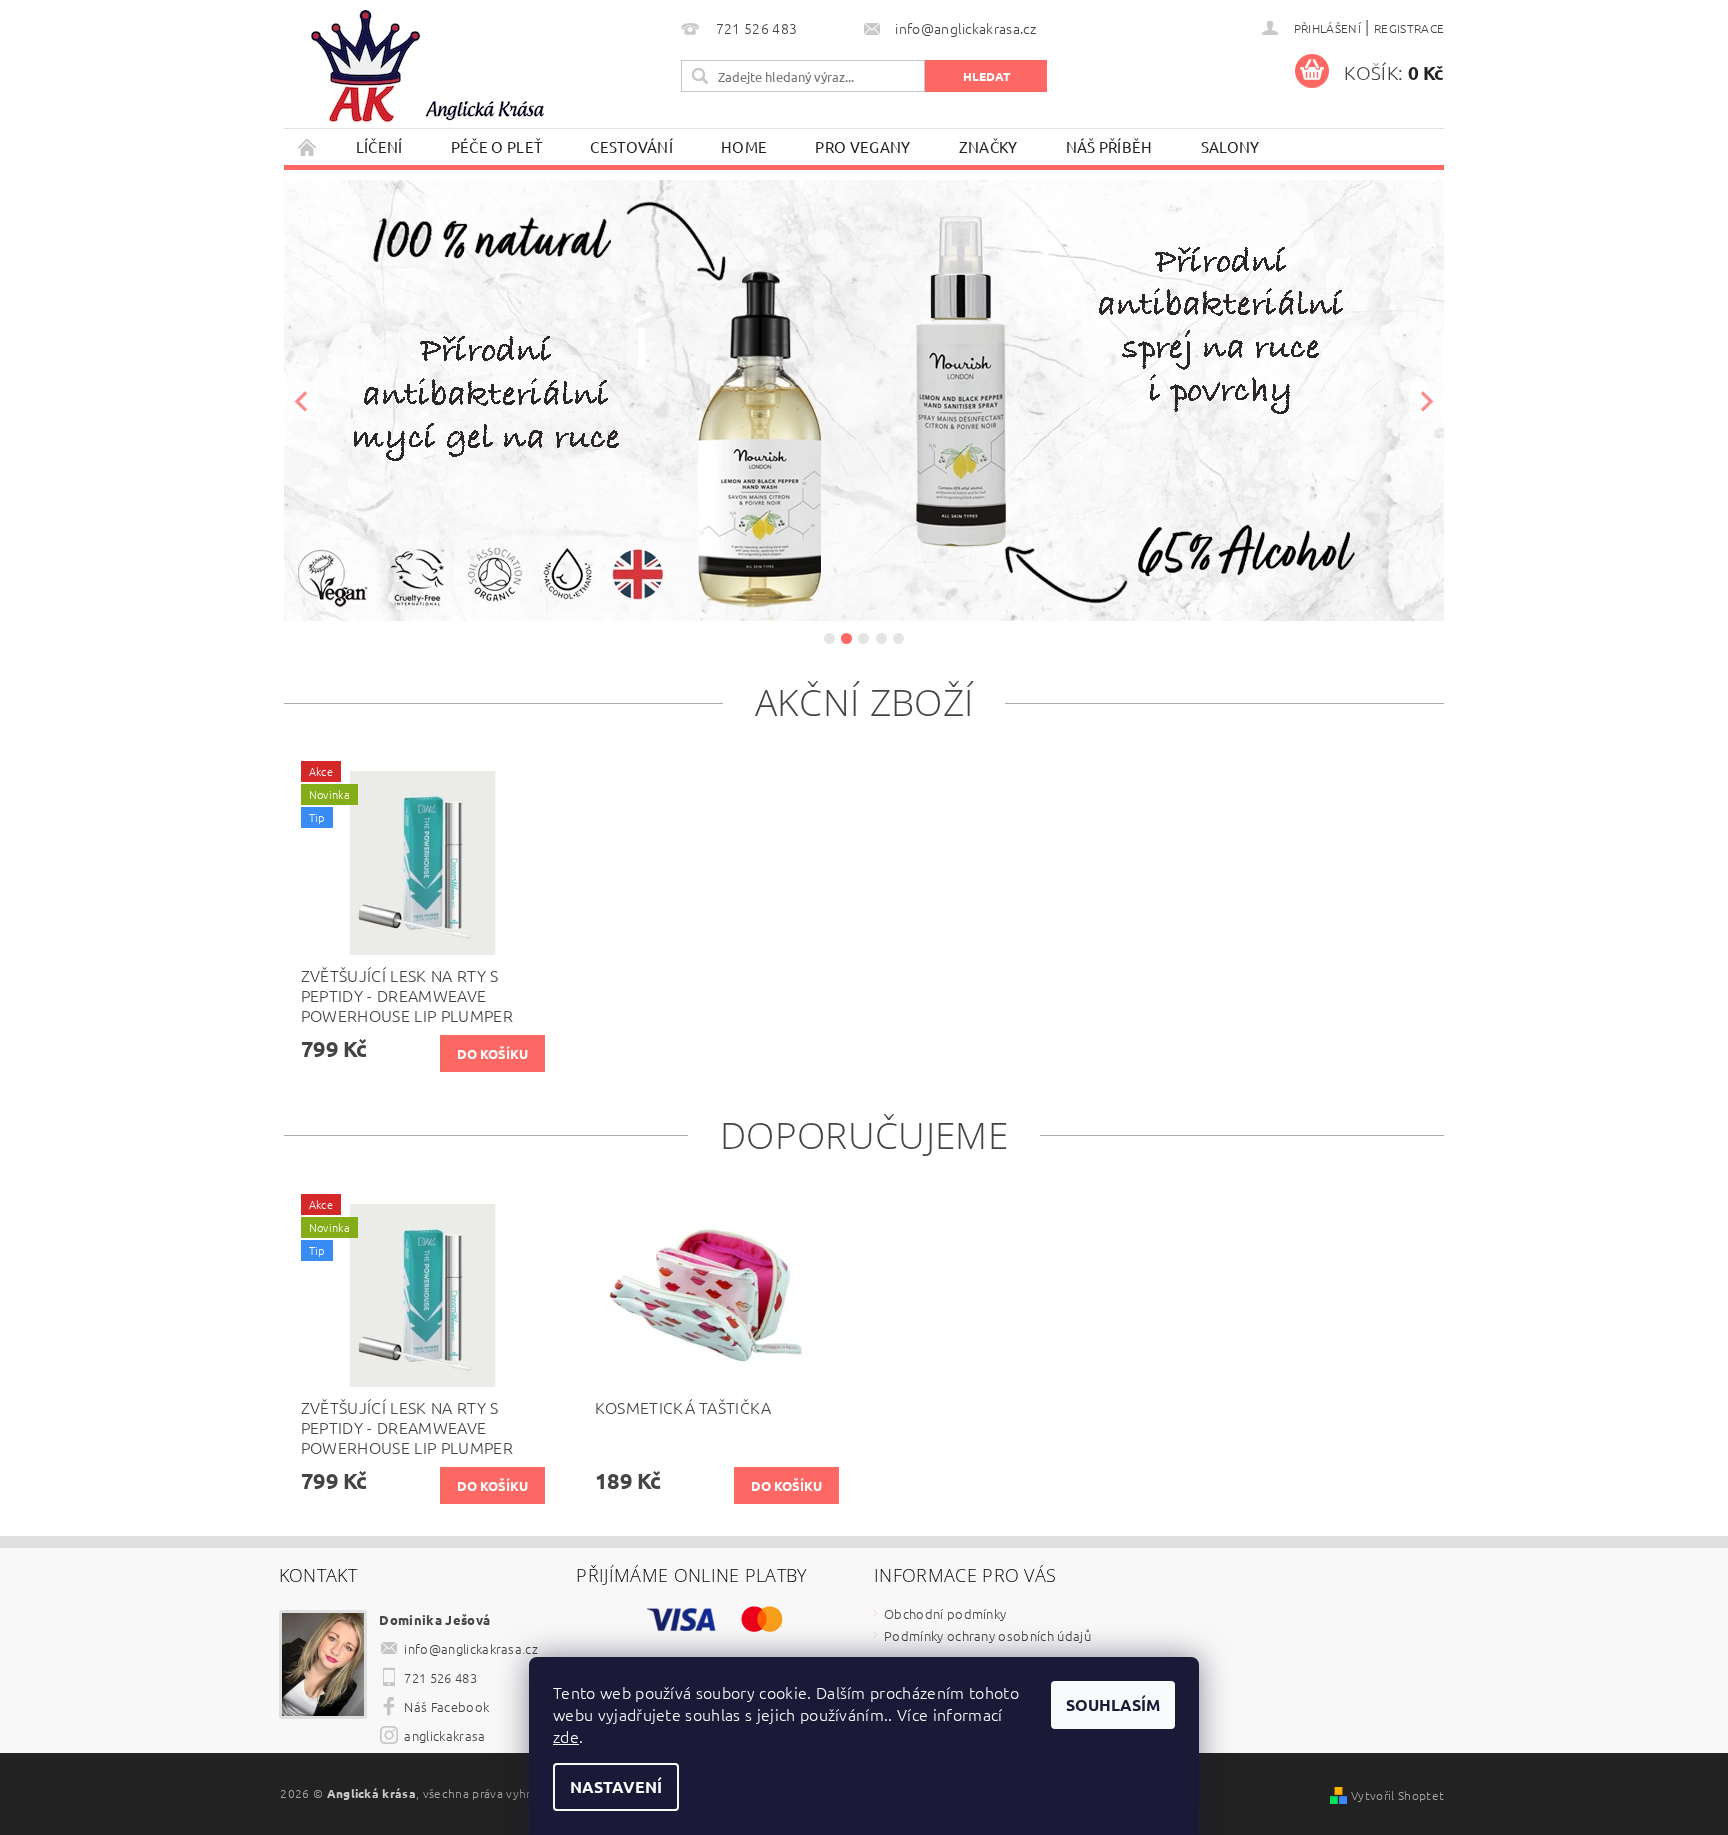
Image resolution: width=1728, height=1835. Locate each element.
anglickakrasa (444, 1735)
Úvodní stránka (308, 146)
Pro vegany (862, 146)
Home (744, 146)
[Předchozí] (301, 400)
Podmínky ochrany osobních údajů (987, 1635)
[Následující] (1426, 400)
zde (566, 1736)
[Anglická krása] (419, 69)
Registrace (1409, 28)
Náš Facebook (446, 1706)
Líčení (379, 146)
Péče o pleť (497, 146)
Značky (988, 146)
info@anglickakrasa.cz (471, 1648)
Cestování (631, 146)
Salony (1230, 146)
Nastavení (616, 1786)
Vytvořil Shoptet (1397, 1795)
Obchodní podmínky (945, 1613)
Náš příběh (1109, 146)
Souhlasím (1113, 1704)
